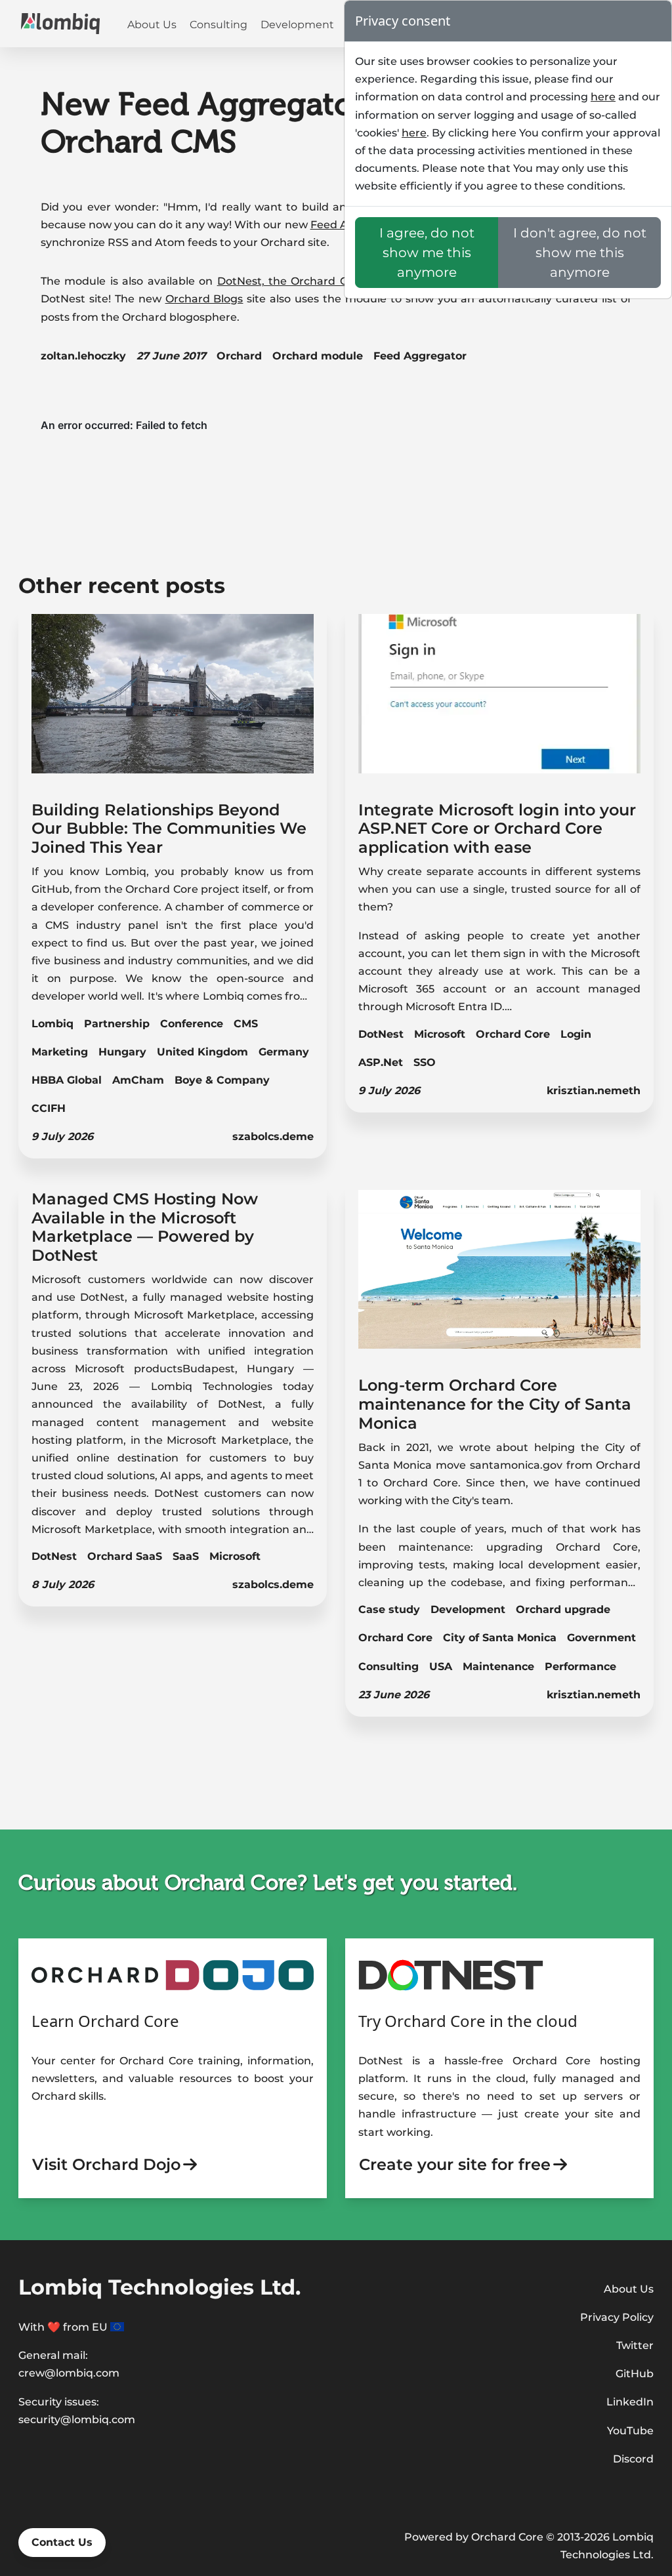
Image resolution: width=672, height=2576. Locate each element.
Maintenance (498, 1666)
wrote (475, 1447)
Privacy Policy (617, 2317)
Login (576, 1034)
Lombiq (52, 1024)
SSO (425, 1062)
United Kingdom (202, 1052)
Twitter (635, 2345)
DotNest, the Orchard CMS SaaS (306, 281)
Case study (389, 1609)
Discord (633, 2459)
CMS (246, 1024)
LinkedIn (630, 2402)
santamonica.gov (516, 1465)
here (603, 97)
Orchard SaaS (125, 1556)
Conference (192, 1024)
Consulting (219, 25)
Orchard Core (513, 1034)
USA (441, 1666)
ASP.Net (381, 1062)
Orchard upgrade (563, 1609)
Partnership (117, 1024)
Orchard (239, 356)
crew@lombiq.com (69, 2373)
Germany (284, 1052)
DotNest (381, 1034)
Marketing (60, 1052)
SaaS (186, 1556)
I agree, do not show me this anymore (427, 253)
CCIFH (49, 1108)
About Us (152, 25)
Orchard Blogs (204, 299)
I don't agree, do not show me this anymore (580, 253)
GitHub (635, 2374)
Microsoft (440, 1034)
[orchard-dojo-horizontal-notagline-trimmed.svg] (173, 1974)
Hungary (122, 1052)
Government (601, 1638)
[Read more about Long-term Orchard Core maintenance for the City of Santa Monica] (500, 1278)
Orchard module (318, 356)
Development (297, 25)
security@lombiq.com (77, 2420)
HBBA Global (67, 1080)
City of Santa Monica (500, 1638)
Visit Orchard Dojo (106, 2164)
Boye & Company (222, 1080)
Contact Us (62, 2542)
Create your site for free (455, 2164)
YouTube (630, 2431)
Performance (580, 1666)
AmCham (138, 1080)
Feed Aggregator (420, 356)
